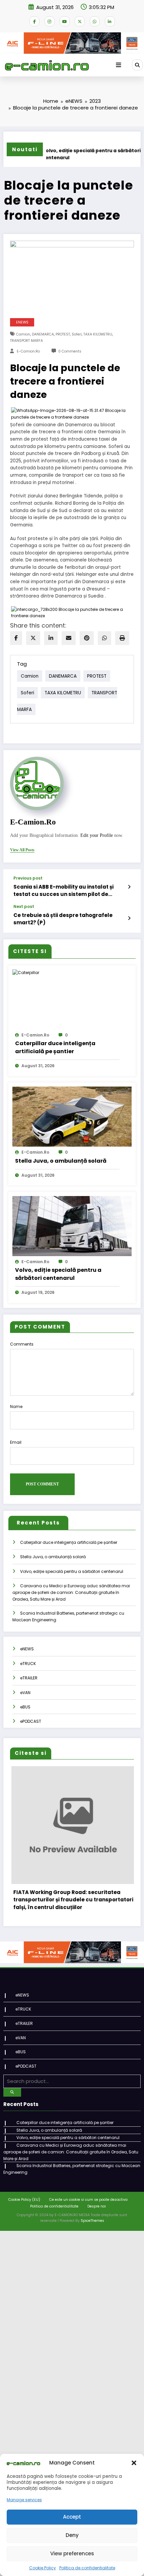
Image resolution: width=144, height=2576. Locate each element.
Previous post (28, 878)
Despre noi (97, 2219)
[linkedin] (51, 638)
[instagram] (50, 21)
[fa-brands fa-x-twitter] (80, 21)
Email (16, 1442)
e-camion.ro (28, 351)
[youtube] (65, 21)
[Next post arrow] (129, 918)
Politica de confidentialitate (87, 2568)
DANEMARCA (43, 334)
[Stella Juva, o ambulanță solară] (72, 1116)
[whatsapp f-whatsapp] (95, 21)
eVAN (25, 1693)
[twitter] (33, 638)
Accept (72, 2517)
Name (16, 1407)
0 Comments (70, 351)
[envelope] (69, 638)
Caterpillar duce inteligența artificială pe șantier (55, 1047)
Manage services (24, 2500)
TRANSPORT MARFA (26, 341)
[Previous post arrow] (129, 887)
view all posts (22, 850)
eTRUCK (28, 1664)
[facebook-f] (34, 21)
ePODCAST (31, 1721)
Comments (22, 1344)
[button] (134, 2463)
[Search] (137, 65)
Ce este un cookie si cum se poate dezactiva (88, 2213)
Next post (24, 907)
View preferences (72, 2553)
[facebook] (16, 638)
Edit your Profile (97, 835)
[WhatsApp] (104, 638)
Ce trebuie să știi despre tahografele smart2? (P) (63, 919)
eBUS (25, 1707)
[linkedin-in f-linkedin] (110, 21)
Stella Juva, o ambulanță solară (61, 1161)
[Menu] (119, 65)
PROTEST (63, 334)
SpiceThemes (92, 2234)
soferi (77, 334)
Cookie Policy (43, 2568)
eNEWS (22, 322)
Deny (72, 2535)
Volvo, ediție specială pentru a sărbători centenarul (71, 154)
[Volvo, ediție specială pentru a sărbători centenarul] (72, 1226)
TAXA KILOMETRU (98, 334)
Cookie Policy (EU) (24, 2213)
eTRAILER (29, 1678)
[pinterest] (87, 638)
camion (23, 334)
